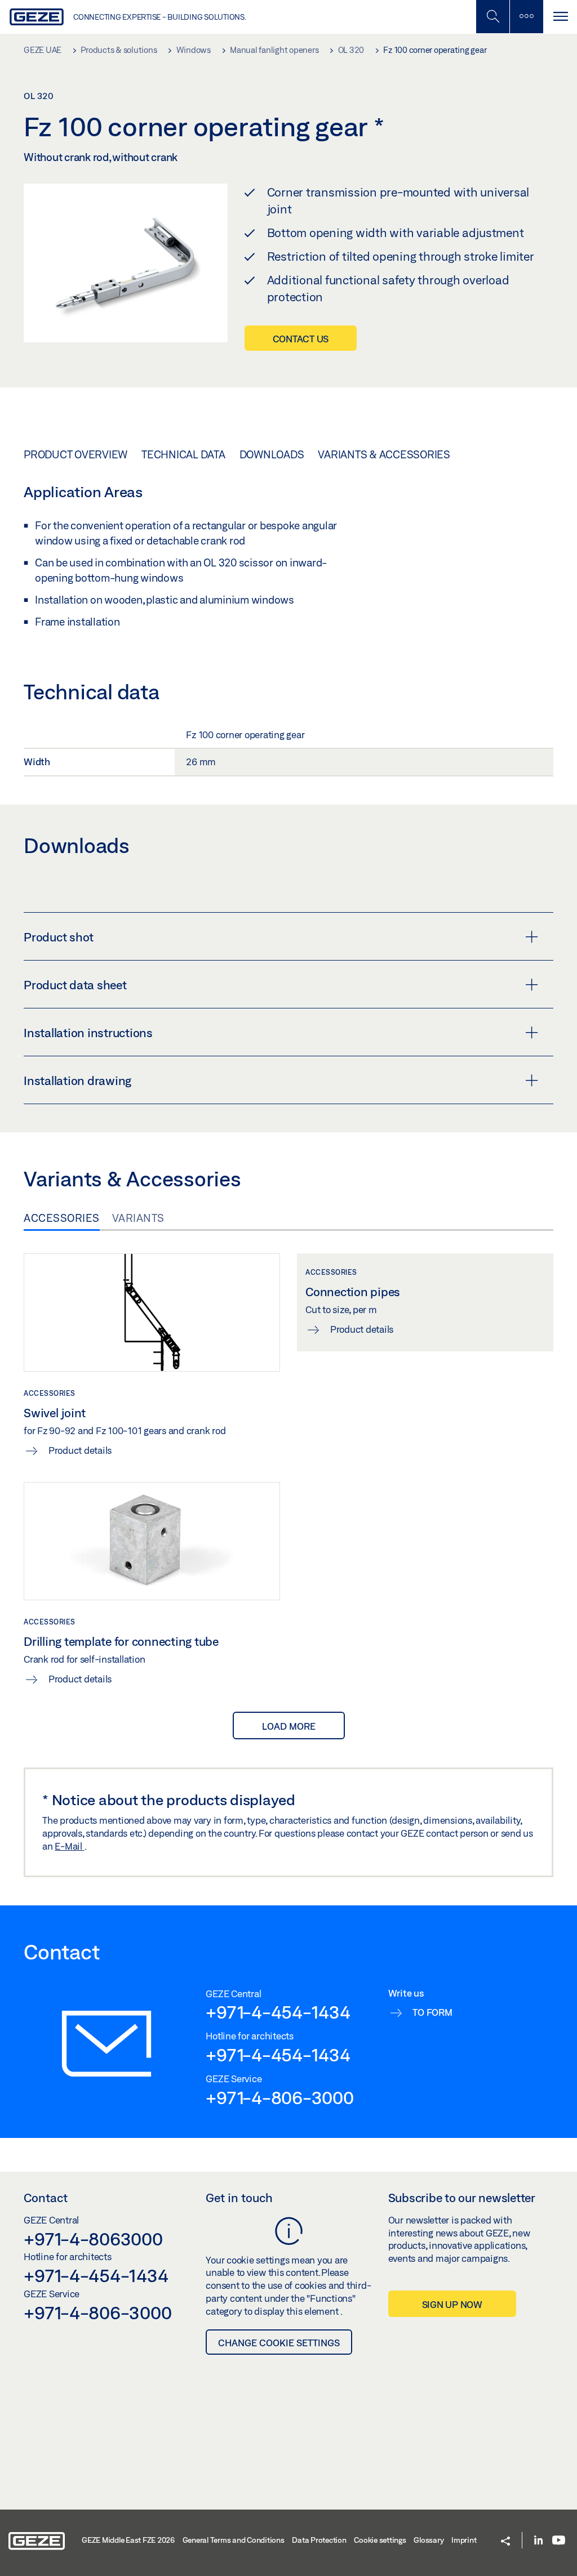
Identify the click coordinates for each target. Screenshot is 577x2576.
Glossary (429, 2540)
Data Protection (319, 2540)
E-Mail (69, 1846)
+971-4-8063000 (93, 2239)
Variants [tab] (138, 1218)
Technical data (183, 454)
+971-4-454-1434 (278, 2012)
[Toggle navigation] (560, 17)
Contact (46, 2198)
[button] (505, 2542)
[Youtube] (559, 2541)
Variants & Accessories (384, 454)
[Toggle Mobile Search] (492, 17)
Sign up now (452, 2304)
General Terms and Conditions (234, 2540)
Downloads (272, 454)
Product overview (76, 454)
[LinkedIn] (538, 2541)
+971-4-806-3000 (279, 2097)
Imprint (464, 2540)
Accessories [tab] (62, 1218)
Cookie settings (380, 2540)
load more (289, 1726)
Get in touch (239, 2198)
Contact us (301, 339)
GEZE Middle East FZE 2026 (128, 2540)
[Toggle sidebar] (526, 17)
